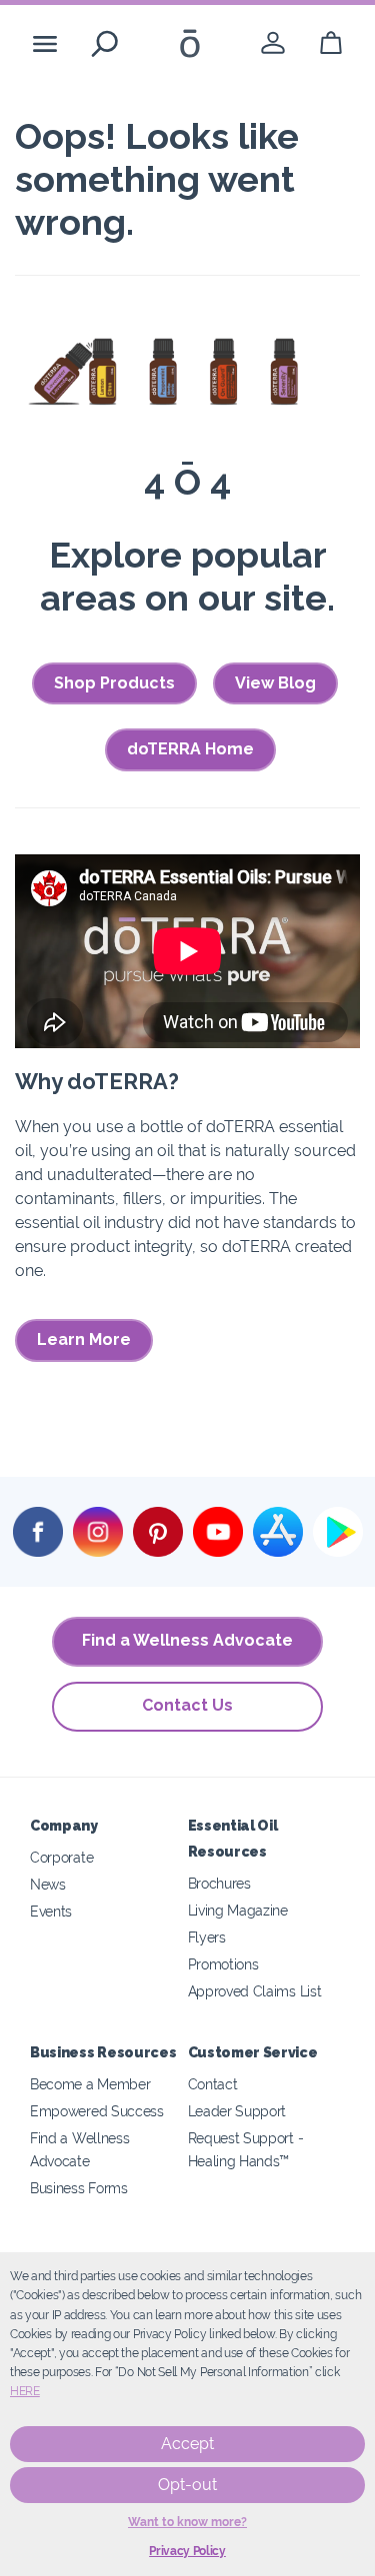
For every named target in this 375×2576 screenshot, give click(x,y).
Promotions (223, 1964)
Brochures (219, 1883)
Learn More (84, 1339)
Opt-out (187, 2485)
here (25, 2391)
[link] (273, 43)
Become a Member (90, 2084)
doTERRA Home (190, 749)
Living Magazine (238, 1910)
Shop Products (114, 683)
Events (51, 1911)
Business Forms (79, 2188)
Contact (213, 2084)
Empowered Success (97, 2111)
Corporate (61, 1857)
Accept (187, 2444)
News (48, 1884)
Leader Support (237, 2111)
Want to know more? (187, 2522)
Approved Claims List (255, 1991)
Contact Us (187, 1705)
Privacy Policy (187, 2551)
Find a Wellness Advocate (187, 1640)
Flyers (207, 1937)
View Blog (275, 683)
